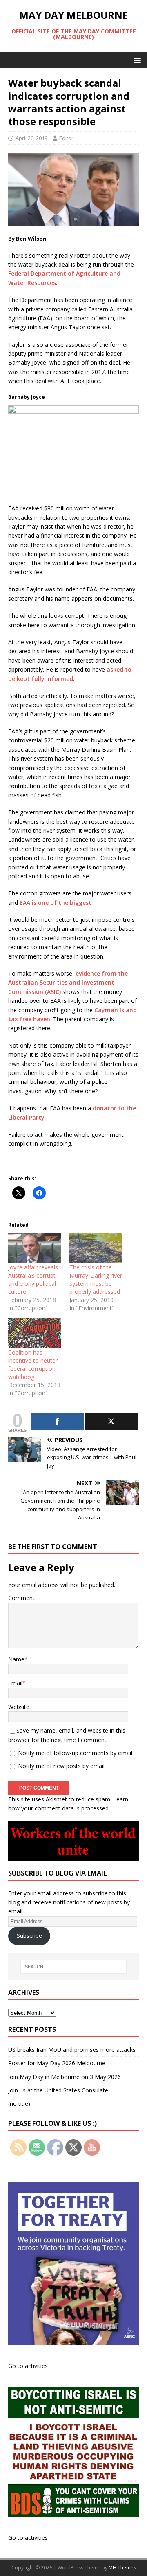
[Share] (57, 1422)
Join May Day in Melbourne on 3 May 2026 (65, 2077)
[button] (136, 60)
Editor (66, 138)
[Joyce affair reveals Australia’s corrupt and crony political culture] (35, 1248)
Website (19, 1707)
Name (16, 1659)
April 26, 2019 (31, 138)
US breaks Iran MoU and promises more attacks (72, 2050)
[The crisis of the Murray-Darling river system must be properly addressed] (96, 1248)
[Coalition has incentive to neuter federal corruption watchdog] (35, 1333)
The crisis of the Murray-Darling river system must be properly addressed (96, 1279)
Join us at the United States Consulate (58, 2090)
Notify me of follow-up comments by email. (76, 1753)
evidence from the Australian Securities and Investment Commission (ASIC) (68, 983)
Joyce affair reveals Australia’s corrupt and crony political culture (33, 1279)
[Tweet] (111, 1422)
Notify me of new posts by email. (62, 1766)
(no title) (19, 2104)
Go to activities (28, 2366)
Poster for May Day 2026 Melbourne (57, 2063)
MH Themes (122, 2568)
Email (15, 1683)
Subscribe (29, 1936)
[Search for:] (73, 1967)
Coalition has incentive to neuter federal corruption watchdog (33, 1365)
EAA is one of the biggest (56, 903)
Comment (21, 1598)
